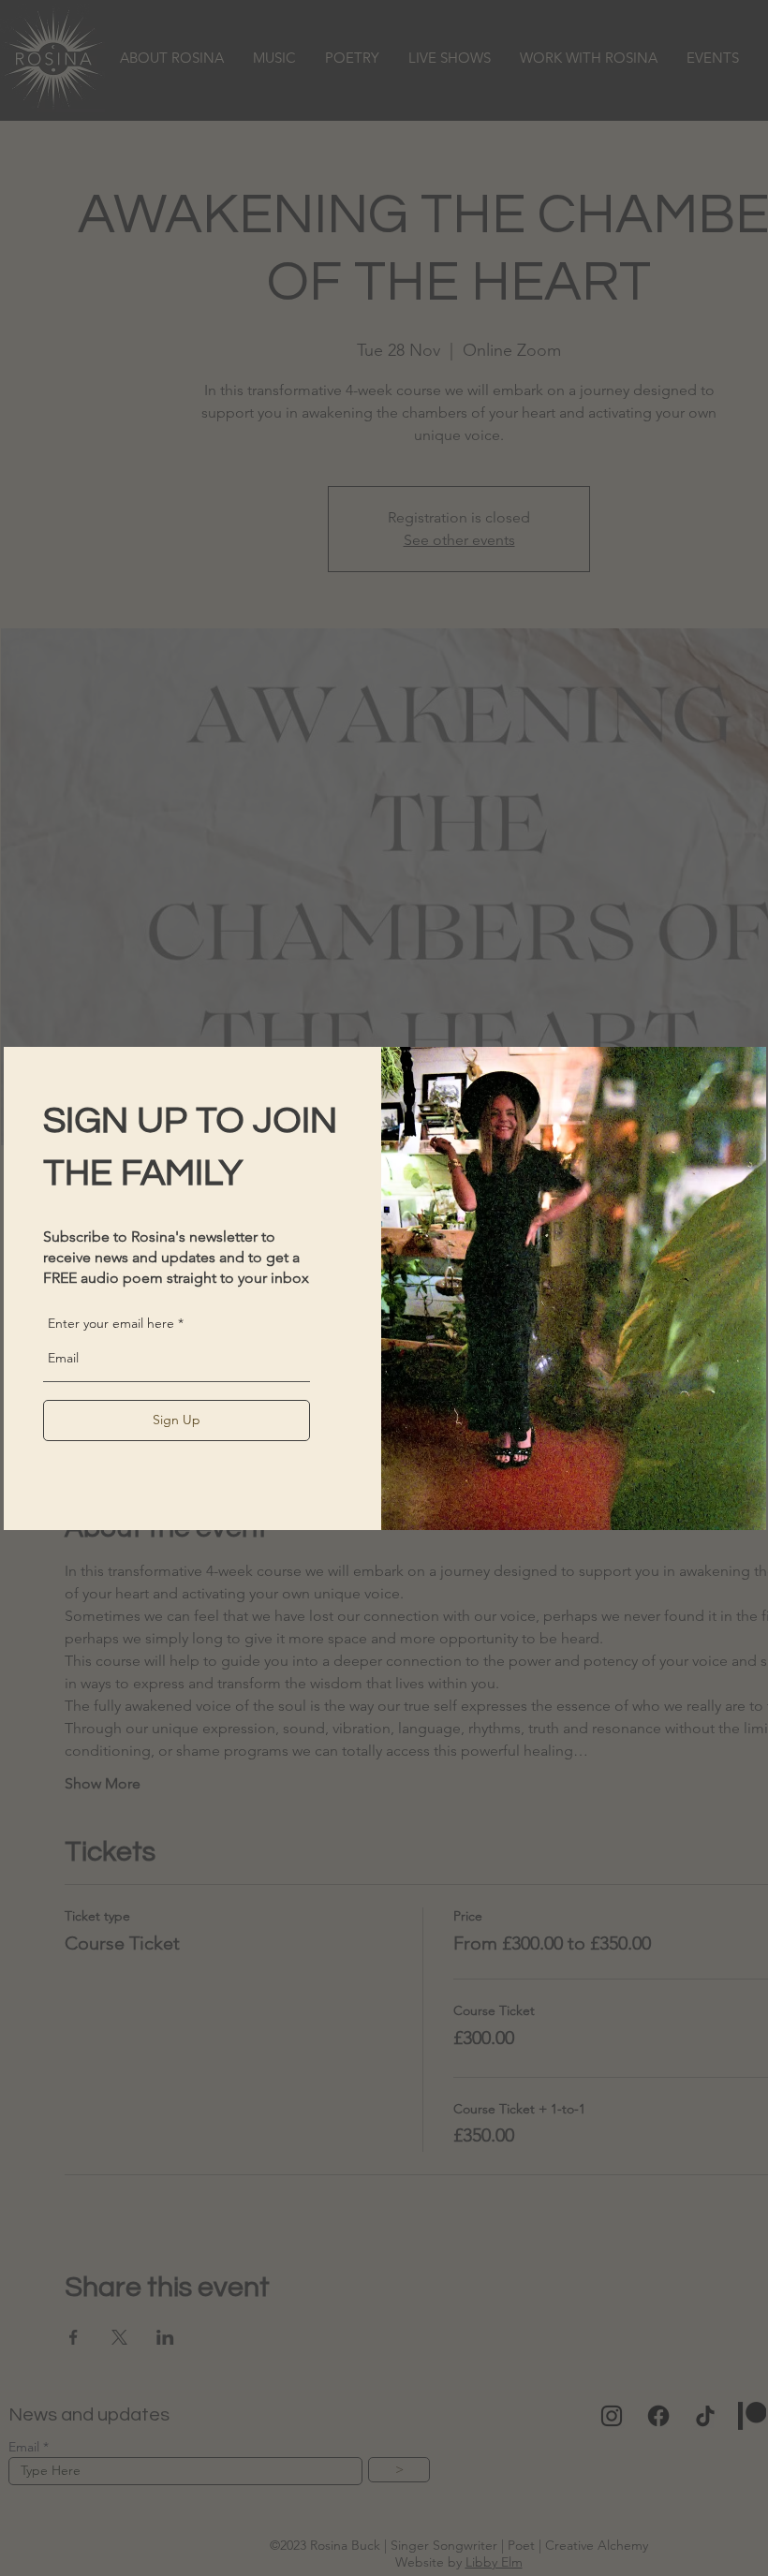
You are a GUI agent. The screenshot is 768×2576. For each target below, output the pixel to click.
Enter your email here (111, 1323)
